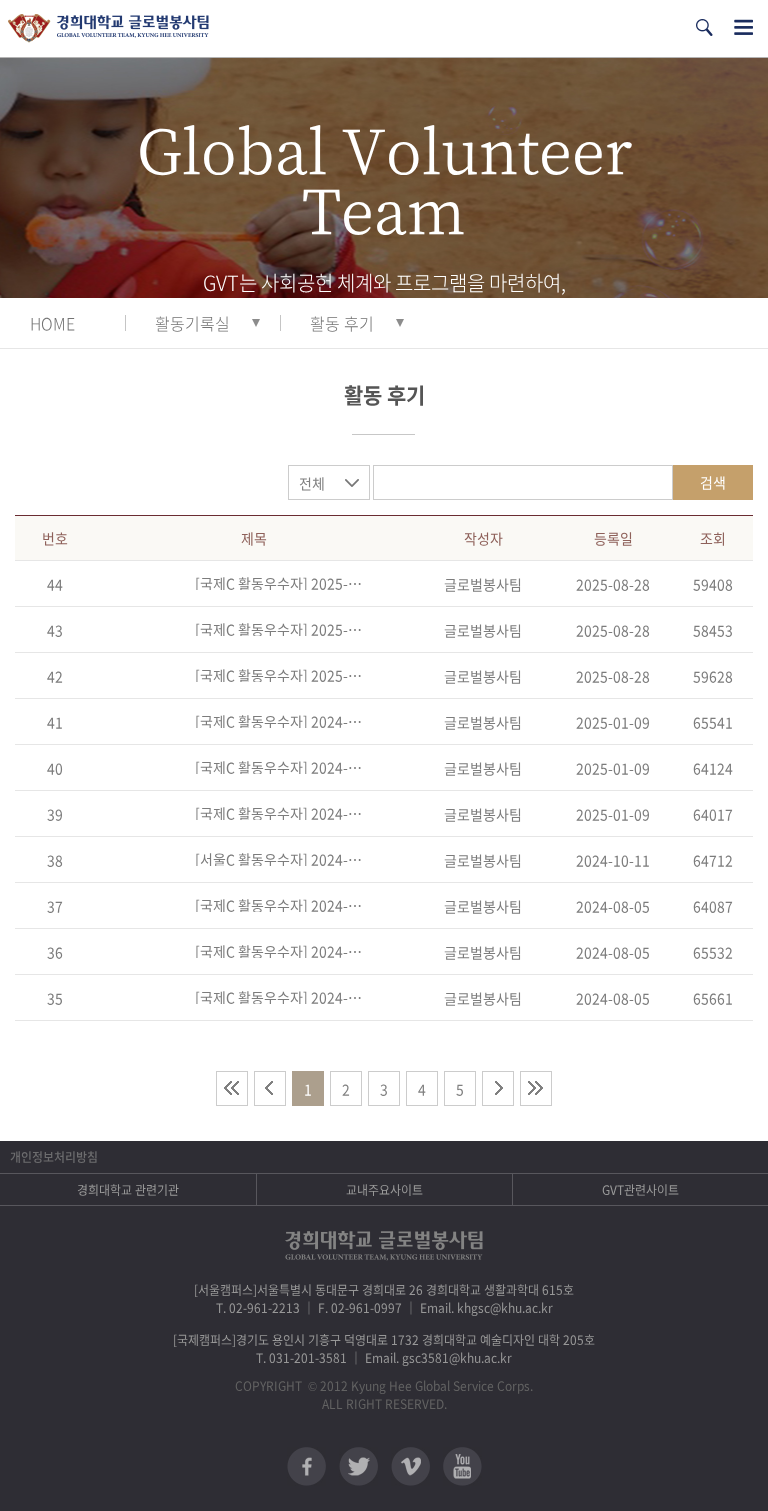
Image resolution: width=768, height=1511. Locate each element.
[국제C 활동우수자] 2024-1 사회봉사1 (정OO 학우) (279, 997)
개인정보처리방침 (54, 1157)
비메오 (410, 1466)
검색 (713, 482)
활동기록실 (192, 323)
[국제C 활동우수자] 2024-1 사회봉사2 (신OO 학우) (279, 951)
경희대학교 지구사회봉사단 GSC (108, 28)
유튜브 (462, 1466)
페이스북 (306, 1466)
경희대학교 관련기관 (128, 1190)
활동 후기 (342, 323)
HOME (52, 323)
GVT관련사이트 (640, 1190)
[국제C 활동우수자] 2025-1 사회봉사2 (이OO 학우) (279, 629)
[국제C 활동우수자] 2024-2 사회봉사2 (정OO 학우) (279, 767)
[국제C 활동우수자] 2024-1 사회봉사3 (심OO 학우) (279, 905)
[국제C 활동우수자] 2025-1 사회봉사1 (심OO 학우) (279, 675)
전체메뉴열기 (743, 27)
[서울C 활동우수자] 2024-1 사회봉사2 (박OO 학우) (279, 859)
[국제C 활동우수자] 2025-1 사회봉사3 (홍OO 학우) (279, 583)
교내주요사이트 (384, 1190)
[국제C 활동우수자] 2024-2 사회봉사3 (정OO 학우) (279, 721)
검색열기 (704, 27)
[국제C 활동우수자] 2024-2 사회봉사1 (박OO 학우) (279, 813)
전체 (312, 483)
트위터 (358, 1466)
